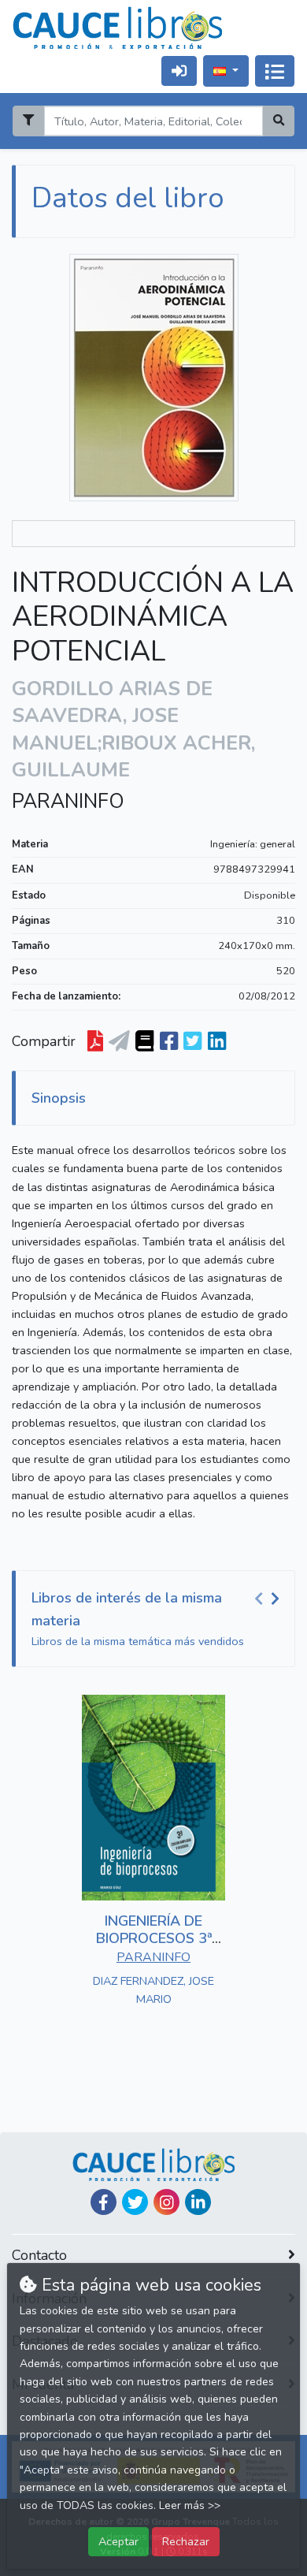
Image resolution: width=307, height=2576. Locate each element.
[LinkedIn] (198, 2202)
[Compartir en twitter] (192, 1042)
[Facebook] (104, 2202)
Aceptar (118, 2541)
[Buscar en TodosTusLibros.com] (144, 1042)
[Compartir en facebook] (169, 1042)
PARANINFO (68, 802)
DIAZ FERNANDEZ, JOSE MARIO (153, 1990)
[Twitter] (135, 2202)
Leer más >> (190, 2505)
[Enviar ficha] (119, 1042)
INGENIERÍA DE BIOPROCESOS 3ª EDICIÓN (154, 1938)
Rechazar (186, 2541)
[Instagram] (166, 2202)
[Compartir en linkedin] (217, 1042)
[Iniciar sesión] (179, 71)
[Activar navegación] (275, 71)
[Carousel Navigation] (269, 1599)
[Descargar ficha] (95, 1042)
